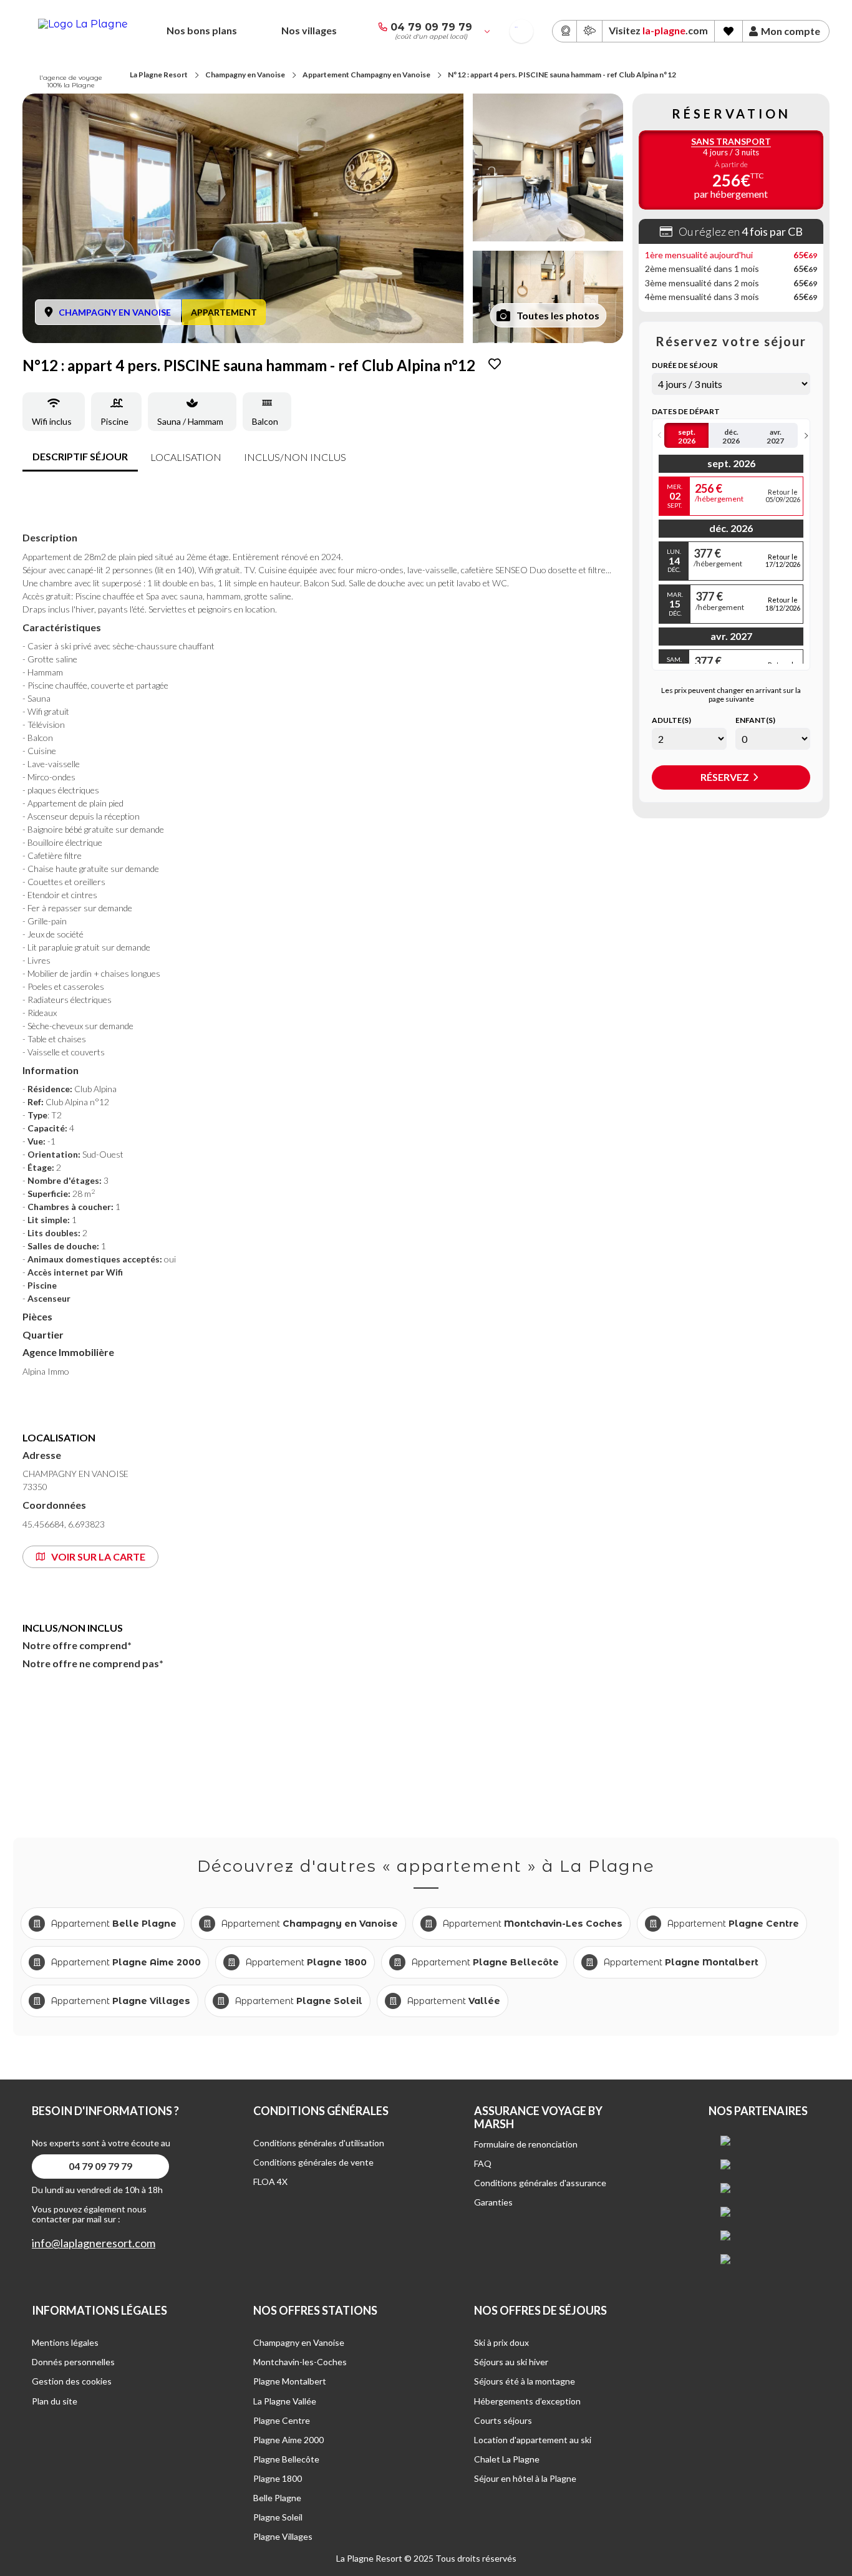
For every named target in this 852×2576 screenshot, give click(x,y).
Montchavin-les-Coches (300, 2362)
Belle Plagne (277, 2498)
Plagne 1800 (278, 2478)
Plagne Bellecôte (286, 2459)
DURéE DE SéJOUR (685, 366)
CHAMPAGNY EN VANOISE (115, 312)
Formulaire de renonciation (526, 2144)
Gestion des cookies (72, 2381)
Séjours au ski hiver (511, 2362)
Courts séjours (503, 2420)
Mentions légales (65, 2342)
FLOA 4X (270, 2181)
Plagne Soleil (278, 2517)
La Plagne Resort (159, 75)
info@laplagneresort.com (94, 2243)
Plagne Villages (283, 2536)
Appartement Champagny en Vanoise (366, 75)
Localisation (186, 457)
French (516, 27)
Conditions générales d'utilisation (319, 2143)
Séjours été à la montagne (525, 2381)
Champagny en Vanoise (245, 75)
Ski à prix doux (501, 2342)
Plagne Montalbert (290, 2381)
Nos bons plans (202, 30)
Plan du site (55, 2401)
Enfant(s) (755, 720)
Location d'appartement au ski (533, 2440)
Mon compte (791, 31)
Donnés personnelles (73, 2362)
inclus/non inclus (295, 457)
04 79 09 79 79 (431, 27)
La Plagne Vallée (285, 2401)
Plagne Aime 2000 (288, 2440)
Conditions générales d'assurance (540, 2183)
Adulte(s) (671, 720)
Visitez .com (658, 30)
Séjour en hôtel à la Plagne (525, 2478)
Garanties (493, 2202)
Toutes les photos (558, 315)
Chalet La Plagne (507, 2459)
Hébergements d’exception (527, 2401)
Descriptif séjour (80, 456)
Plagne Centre (282, 2420)
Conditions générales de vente (313, 2162)
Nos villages (309, 30)
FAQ (483, 2163)
